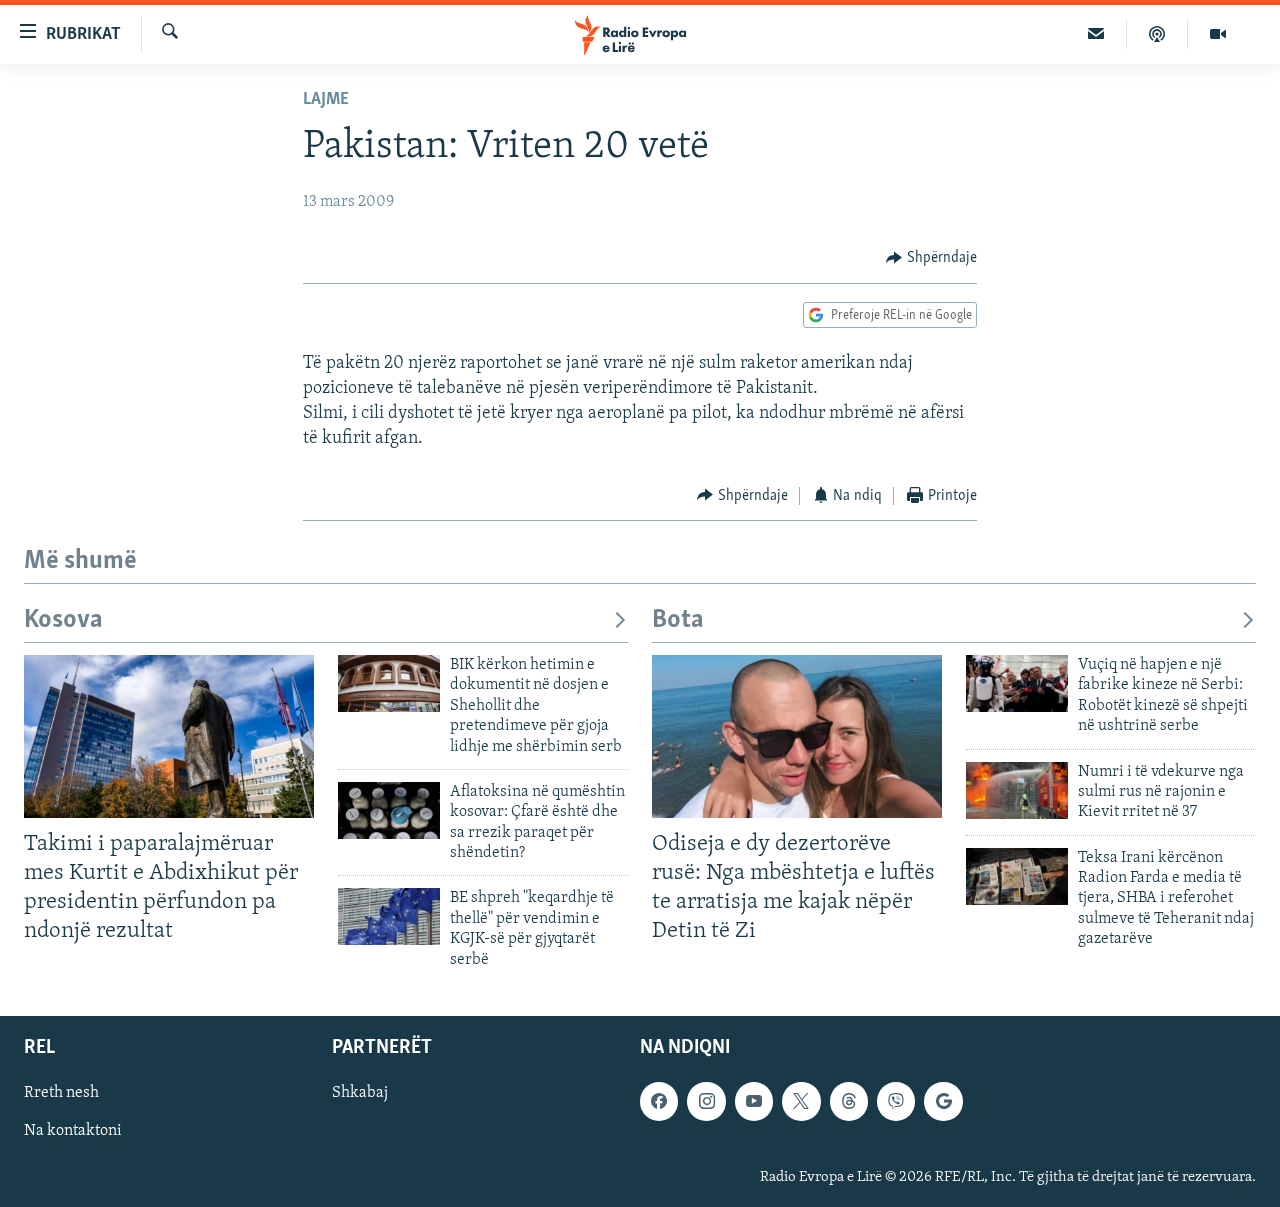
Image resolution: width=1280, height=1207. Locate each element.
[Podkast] (1157, 34)
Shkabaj (360, 1093)
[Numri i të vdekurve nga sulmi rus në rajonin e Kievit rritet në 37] (1017, 790)
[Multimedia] (1218, 34)
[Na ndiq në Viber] (896, 1101)
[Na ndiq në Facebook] (659, 1101)
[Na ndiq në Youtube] (754, 1101)
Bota (678, 620)
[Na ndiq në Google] (943, 1101)
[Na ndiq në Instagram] (706, 1101)
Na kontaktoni (73, 1131)
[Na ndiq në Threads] (849, 1101)
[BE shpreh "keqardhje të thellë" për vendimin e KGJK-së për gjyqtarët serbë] (389, 916)
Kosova (63, 620)
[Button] (931, 258)
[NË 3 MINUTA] (1096, 34)
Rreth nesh (61, 1093)
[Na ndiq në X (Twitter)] (801, 1101)
